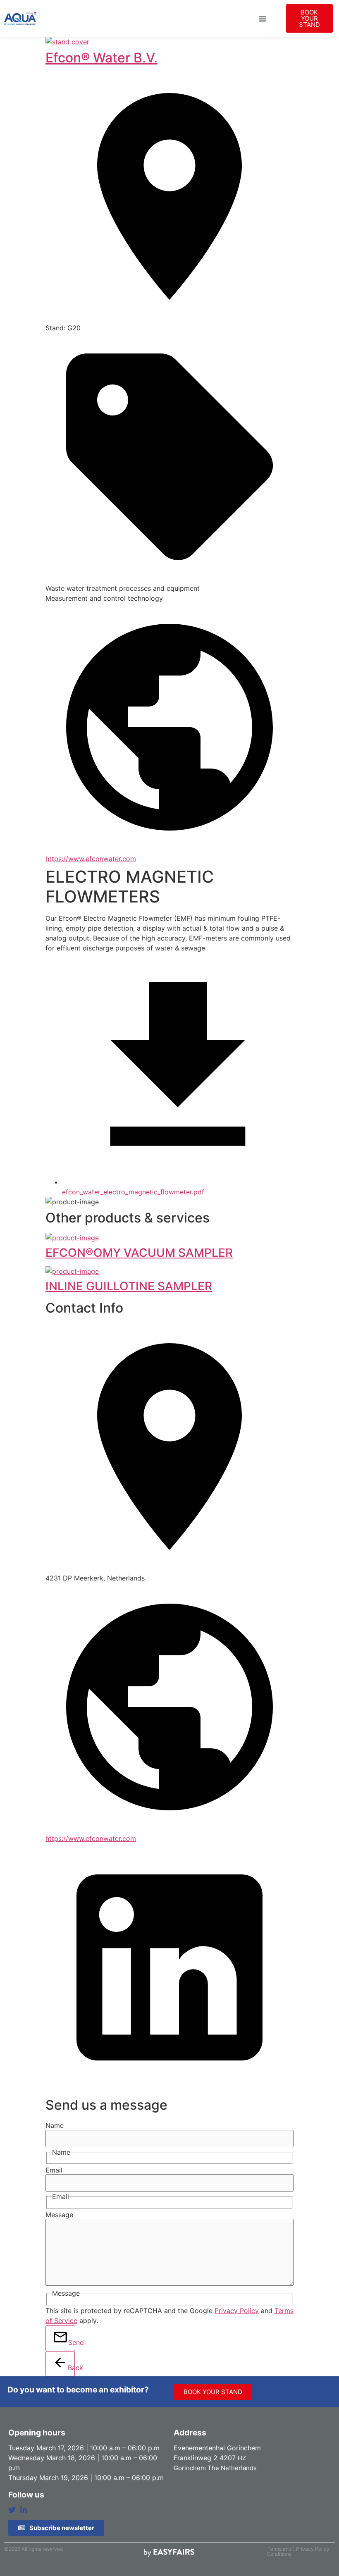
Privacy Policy (237, 2311)
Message (59, 2215)
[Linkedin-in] (24, 2510)
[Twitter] (12, 2510)
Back (71, 2368)
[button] (263, 19)
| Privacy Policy (311, 2549)
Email (54, 2170)
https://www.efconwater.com (91, 859)
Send (72, 2342)
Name (55, 2125)
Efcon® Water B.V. (101, 58)
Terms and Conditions (279, 2551)
